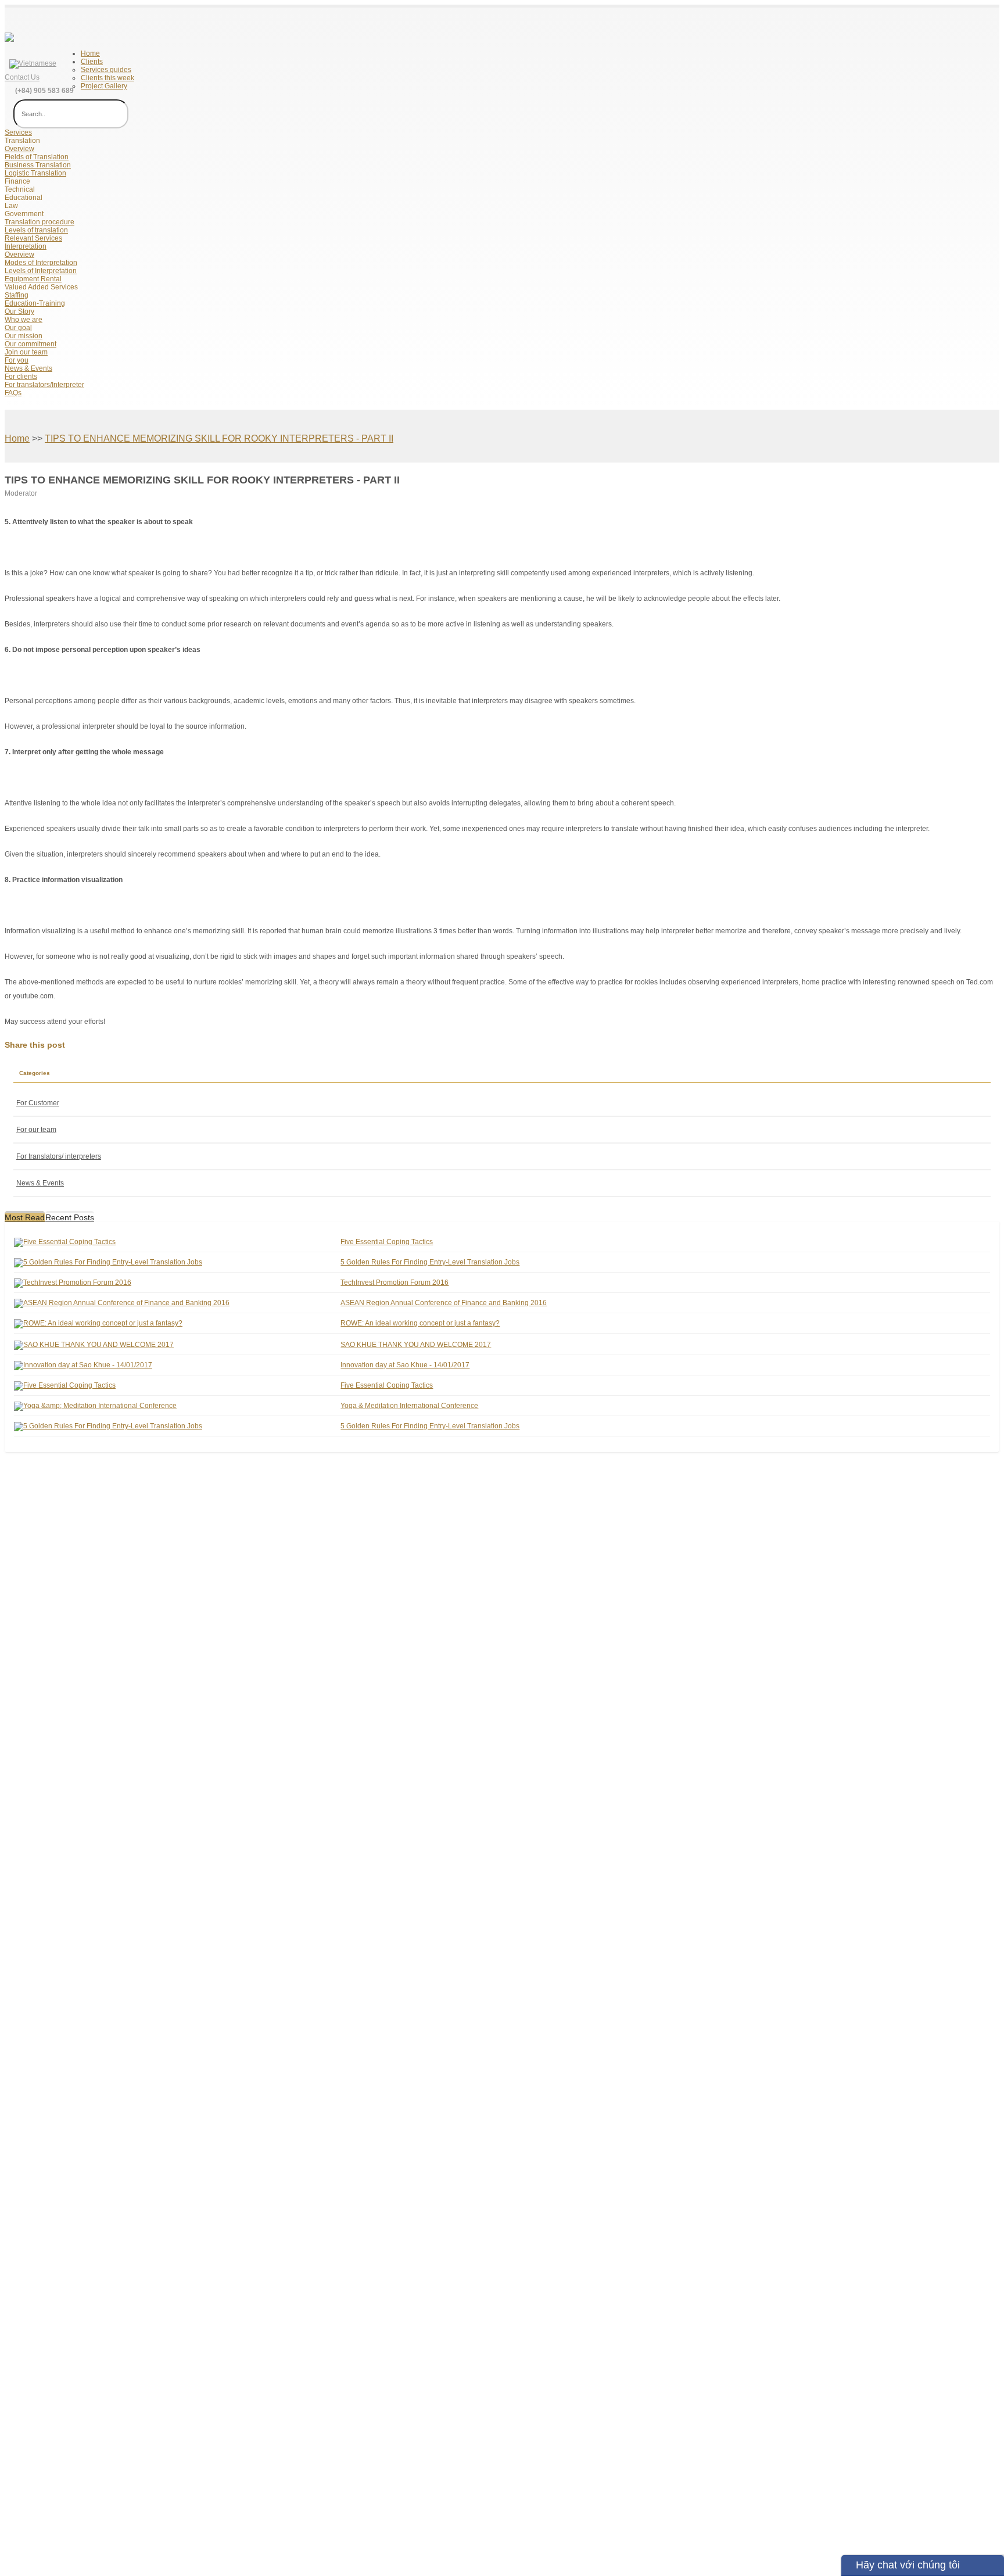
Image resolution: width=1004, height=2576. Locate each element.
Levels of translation (36, 230)
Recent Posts (70, 1217)
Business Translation (38, 165)
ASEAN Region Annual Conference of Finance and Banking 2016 (444, 1303)
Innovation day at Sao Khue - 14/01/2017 (405, 1365)
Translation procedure (40, 222)
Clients (92, 62)
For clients (21, 377)
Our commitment (31, 344)
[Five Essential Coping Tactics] (65, 1242)
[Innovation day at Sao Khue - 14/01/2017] (83, 1365)
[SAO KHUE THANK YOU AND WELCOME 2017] (94, 1345)
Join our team (26, 352)
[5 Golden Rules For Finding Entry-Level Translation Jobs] (108, 1262)
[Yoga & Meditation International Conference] (95, 1406)
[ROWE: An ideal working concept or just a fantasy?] (98, 1323)
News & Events (28, 368)
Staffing (17, 295)
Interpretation (26, 246)
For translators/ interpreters (59, 1156)
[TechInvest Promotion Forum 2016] (73, 1282)
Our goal (18, 328)
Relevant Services (33, 238)
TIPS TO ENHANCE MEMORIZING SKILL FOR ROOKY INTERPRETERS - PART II (219, 438)
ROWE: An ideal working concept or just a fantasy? (420, 1323)
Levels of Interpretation (41, 271)
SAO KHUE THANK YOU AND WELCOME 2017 (416, 1345)
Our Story (19, 311)
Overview (19, 149)
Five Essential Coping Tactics (387, 1242)
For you (17, 360)
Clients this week (107, 78)
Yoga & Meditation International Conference (409, 1406)
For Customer (38, 1103)
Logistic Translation (35, 173)
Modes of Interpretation (41, 263)
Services (18, 132)
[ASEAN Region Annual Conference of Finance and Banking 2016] (122, 1303)
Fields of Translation (37, 157)
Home (90, 53)
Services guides (106, 70)
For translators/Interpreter (44, 385)
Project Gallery (104, 86)
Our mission (24, 336)
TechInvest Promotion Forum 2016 (395, 1282)
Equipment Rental (33, 279)
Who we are (24, 320)
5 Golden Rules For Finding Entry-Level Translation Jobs (430, 1262)
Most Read (25, 1217)
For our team (36, 1130)
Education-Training (35, 303)
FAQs (13, 393)
